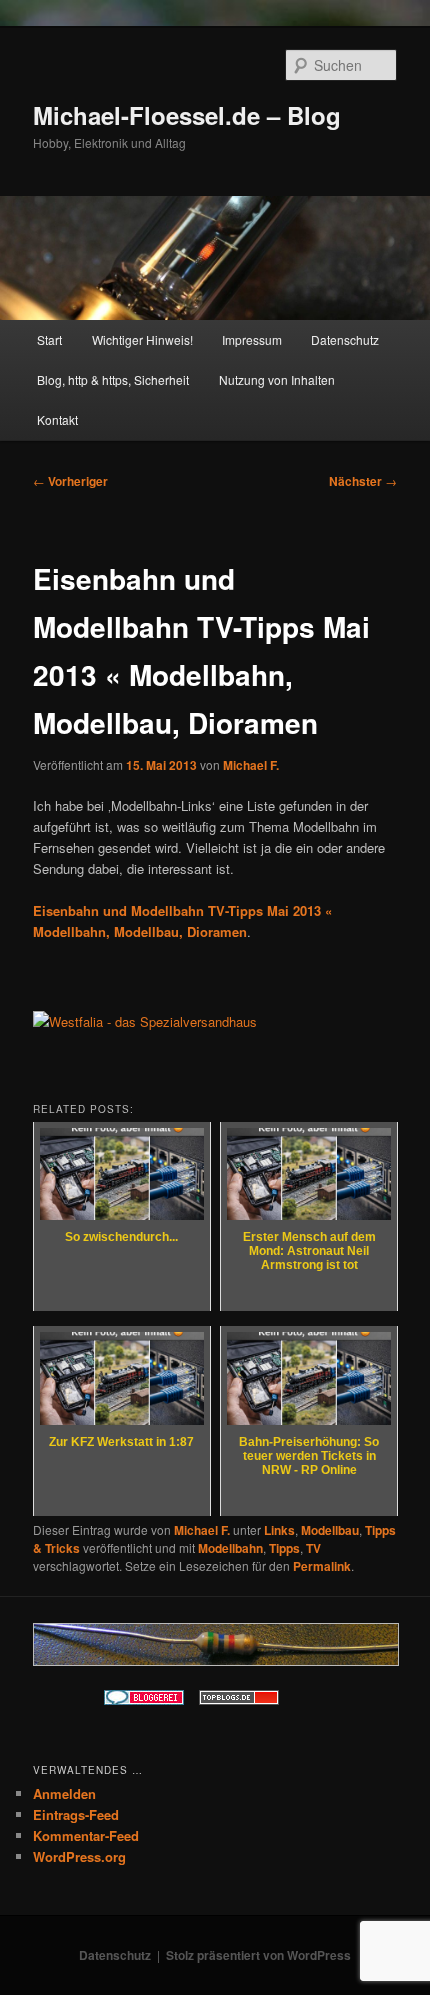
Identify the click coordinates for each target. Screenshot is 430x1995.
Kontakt (57, 419)
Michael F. (251, 765)
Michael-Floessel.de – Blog (187, 115)
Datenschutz (345, 339)
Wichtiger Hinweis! (142, 339)
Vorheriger (70, 481)
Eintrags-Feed (76, 1814)
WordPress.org (79, 1856)
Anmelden (64, 1793)
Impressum (252, 339)
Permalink (322, 1566)
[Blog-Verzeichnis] (144, 1700)
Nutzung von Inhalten (277, 379)
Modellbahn (230, 1548)
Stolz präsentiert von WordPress (258, 1955)
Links (279, 1530)
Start (49, 339)
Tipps (284, 1548)
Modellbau (330, 1530)
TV (313, 1548)
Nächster (363, 481)
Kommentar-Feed (86, 1835)
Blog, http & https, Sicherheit (113, 379)
